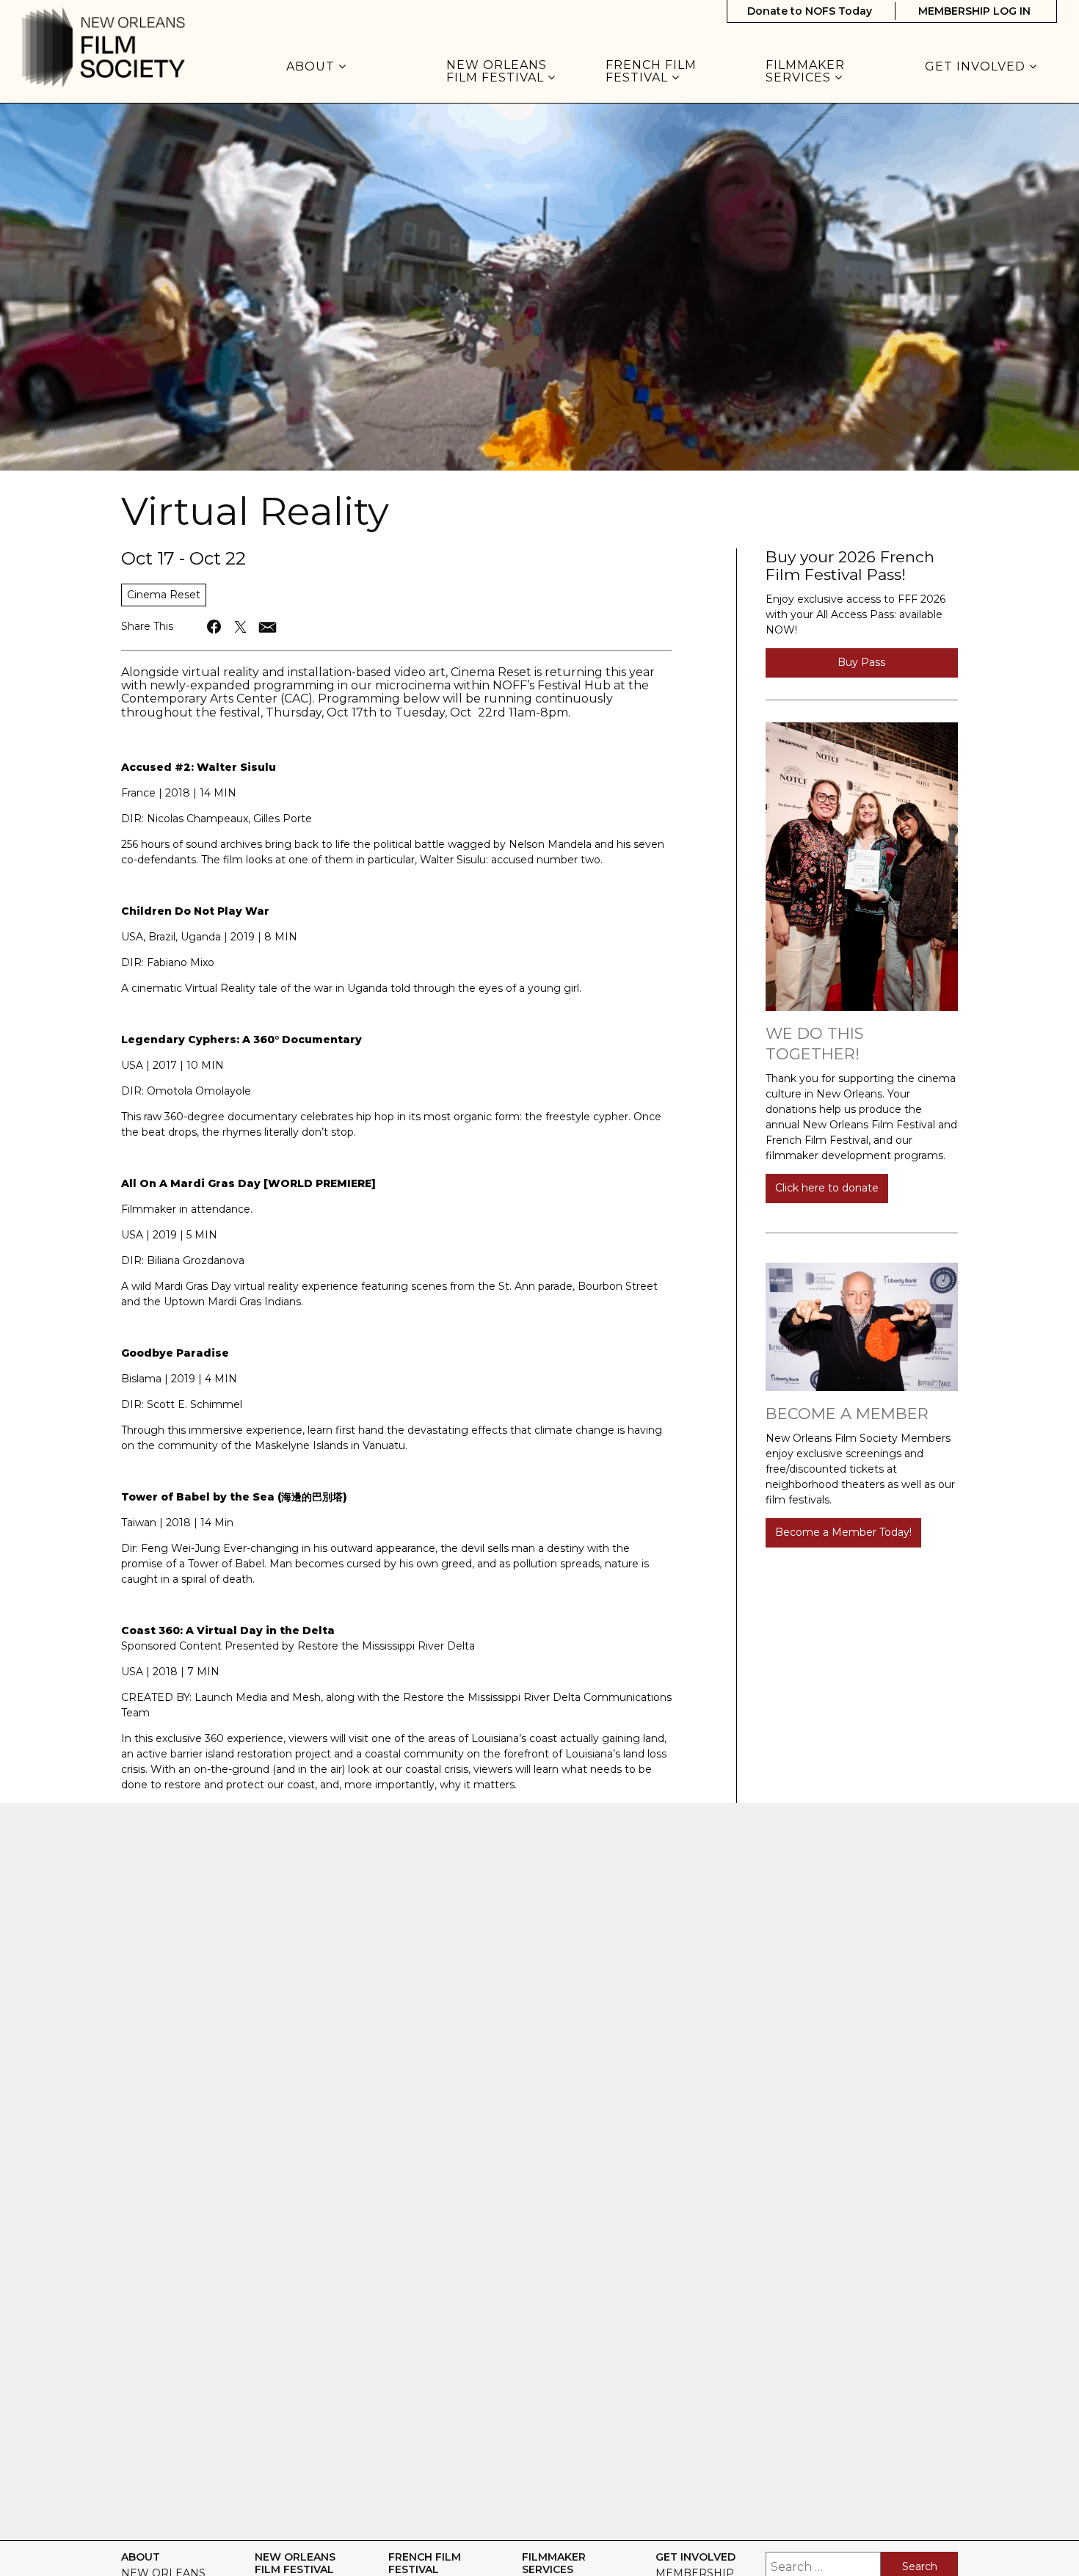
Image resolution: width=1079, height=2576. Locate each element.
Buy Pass (861, 662)
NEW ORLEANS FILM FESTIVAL (497, 72)
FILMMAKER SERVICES (805, 72)
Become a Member (847, 1414)
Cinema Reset (164, 595)
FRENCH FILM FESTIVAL (651, 72)
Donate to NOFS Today (810, 11)
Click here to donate (827, 1188)
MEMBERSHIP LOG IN (974, 11)
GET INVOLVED (977, 67)
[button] (215, 627)
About (312, 67)
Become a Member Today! (843, 1532)
